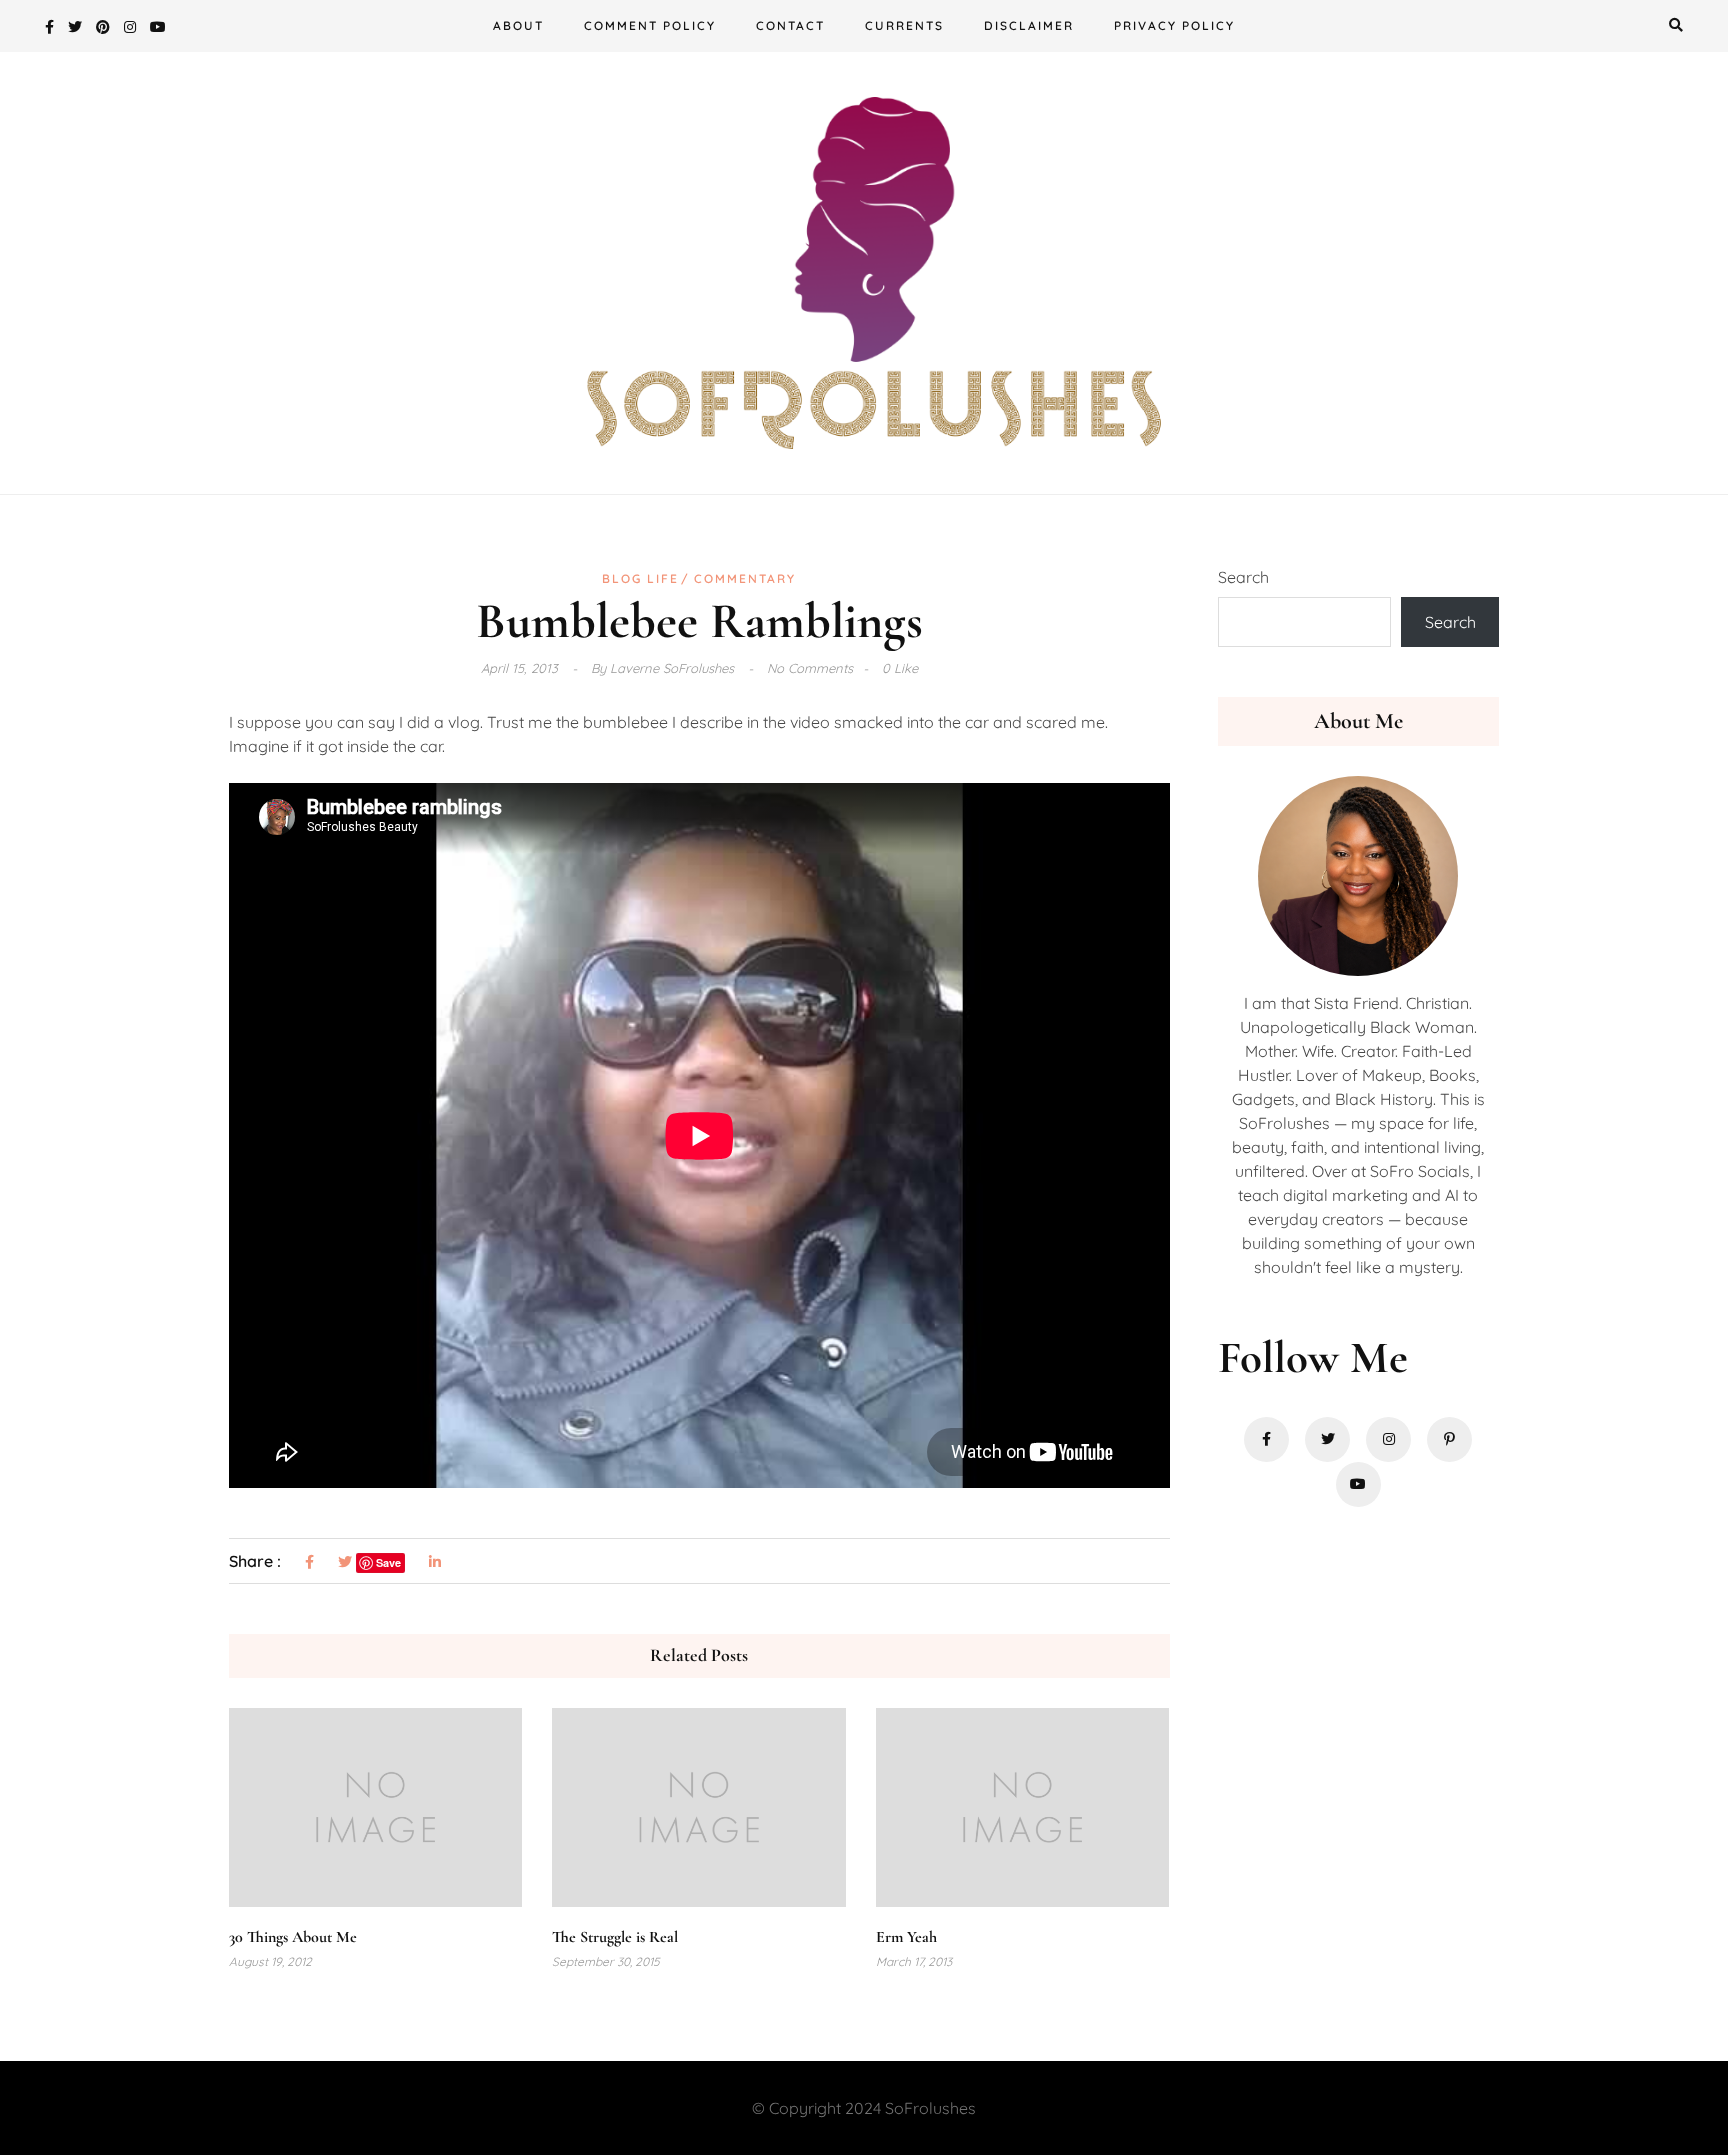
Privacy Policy (1174, 25)
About (518, 25)
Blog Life (640, 578)
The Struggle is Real (615, 1937)
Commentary (745, 578)
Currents (904, 25)
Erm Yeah (906, 1937)
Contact (790, 25)
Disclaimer (1029, 25)
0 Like (900, 668)
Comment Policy (650, 25)
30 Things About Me (293, 1937)
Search (1243, 577)
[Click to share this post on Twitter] (345, 1562)
